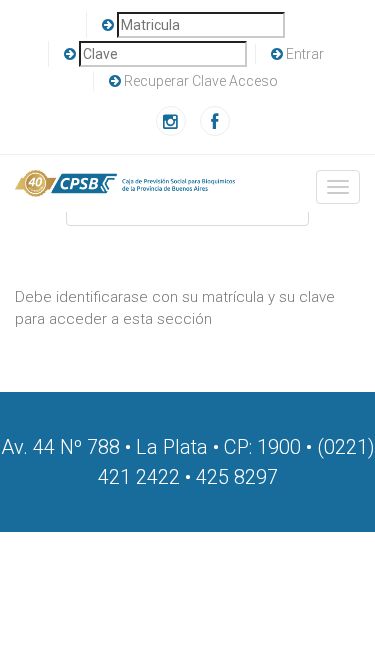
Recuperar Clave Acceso (201, 81)
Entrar (305, 54)
